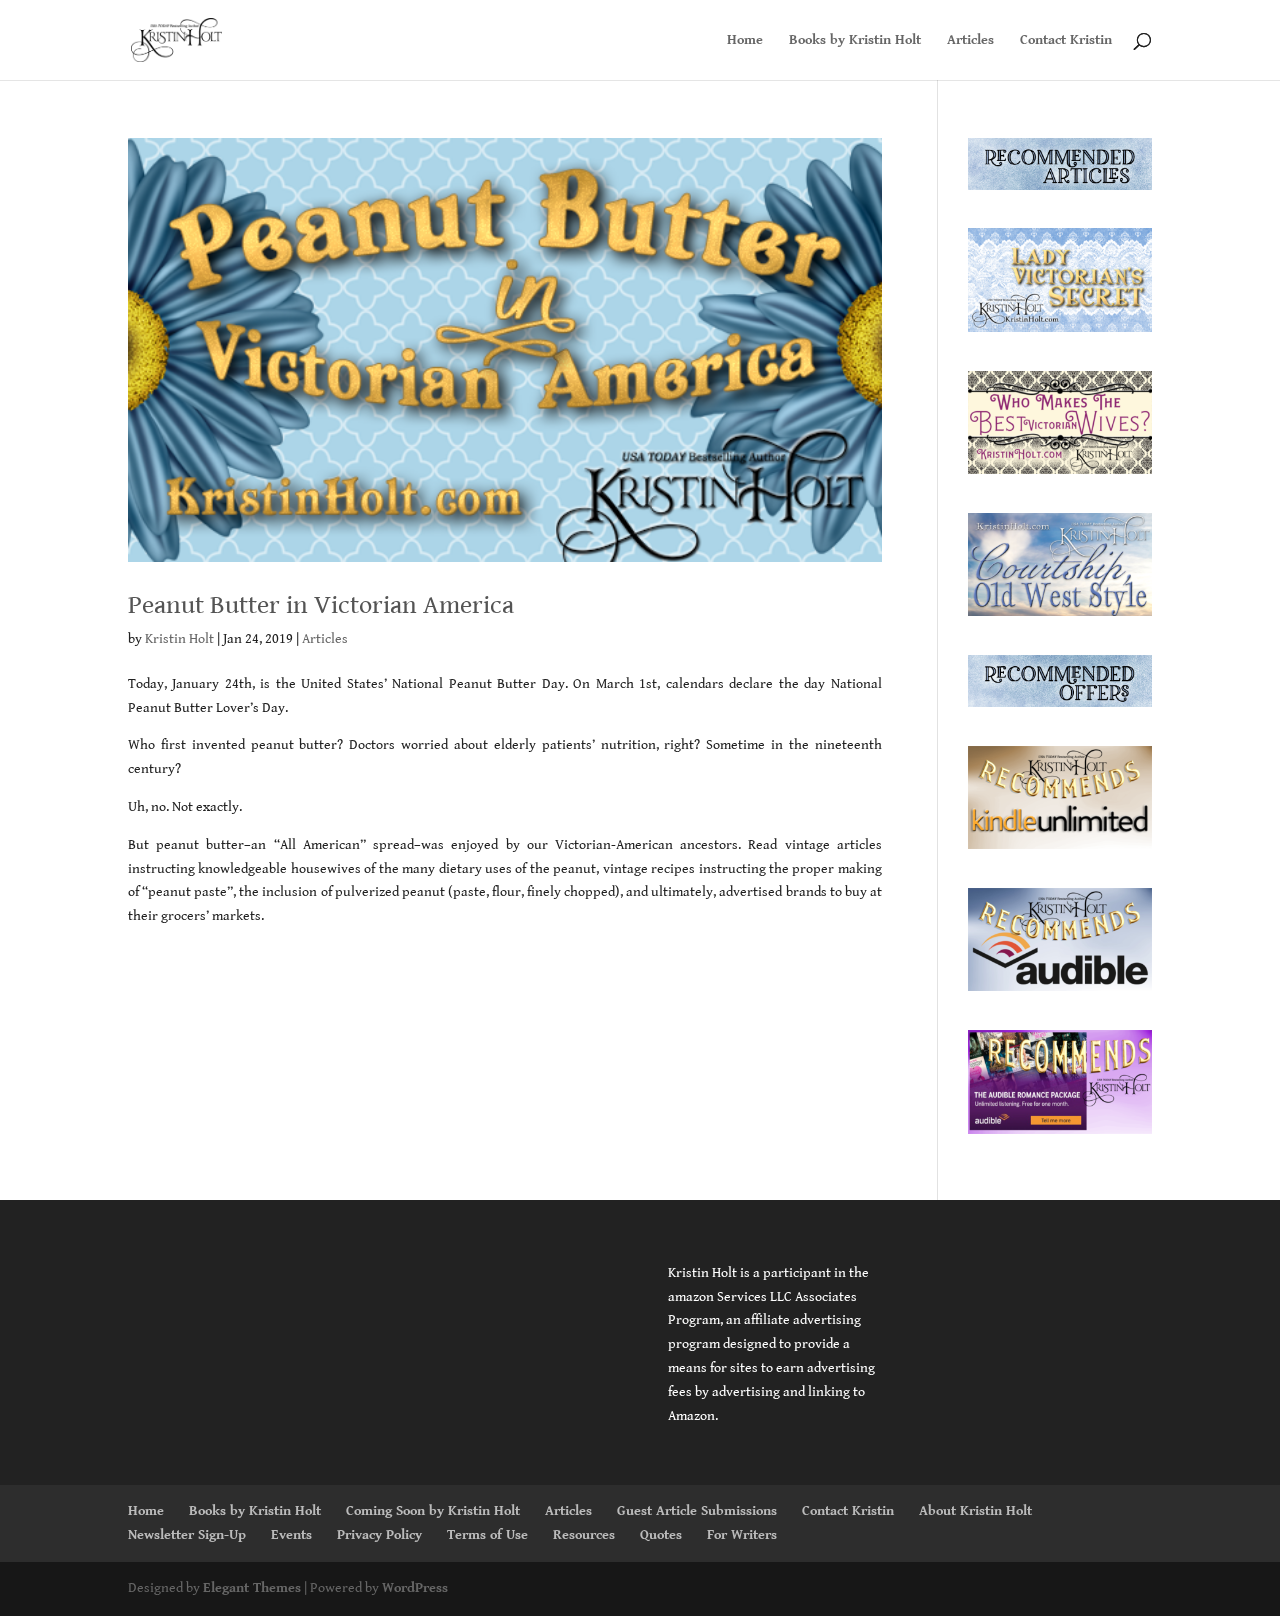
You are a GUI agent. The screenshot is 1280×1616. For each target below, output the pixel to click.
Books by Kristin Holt (855, 40)
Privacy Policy (379, 1535)
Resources (584, 1535)
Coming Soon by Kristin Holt (433, 1511)
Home (745, 40)
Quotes (661, 1535)
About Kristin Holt (975, 1511)
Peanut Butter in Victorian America (321, 605)
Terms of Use (487, 1535)
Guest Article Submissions (697, 1511)
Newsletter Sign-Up (187, 1535)
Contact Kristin (1066, 40)
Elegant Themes (252, 1588)
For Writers (742, 1535)
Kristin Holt (179, 639)
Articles (970, 40)
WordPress (415, 1588)
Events (291, 1535)
